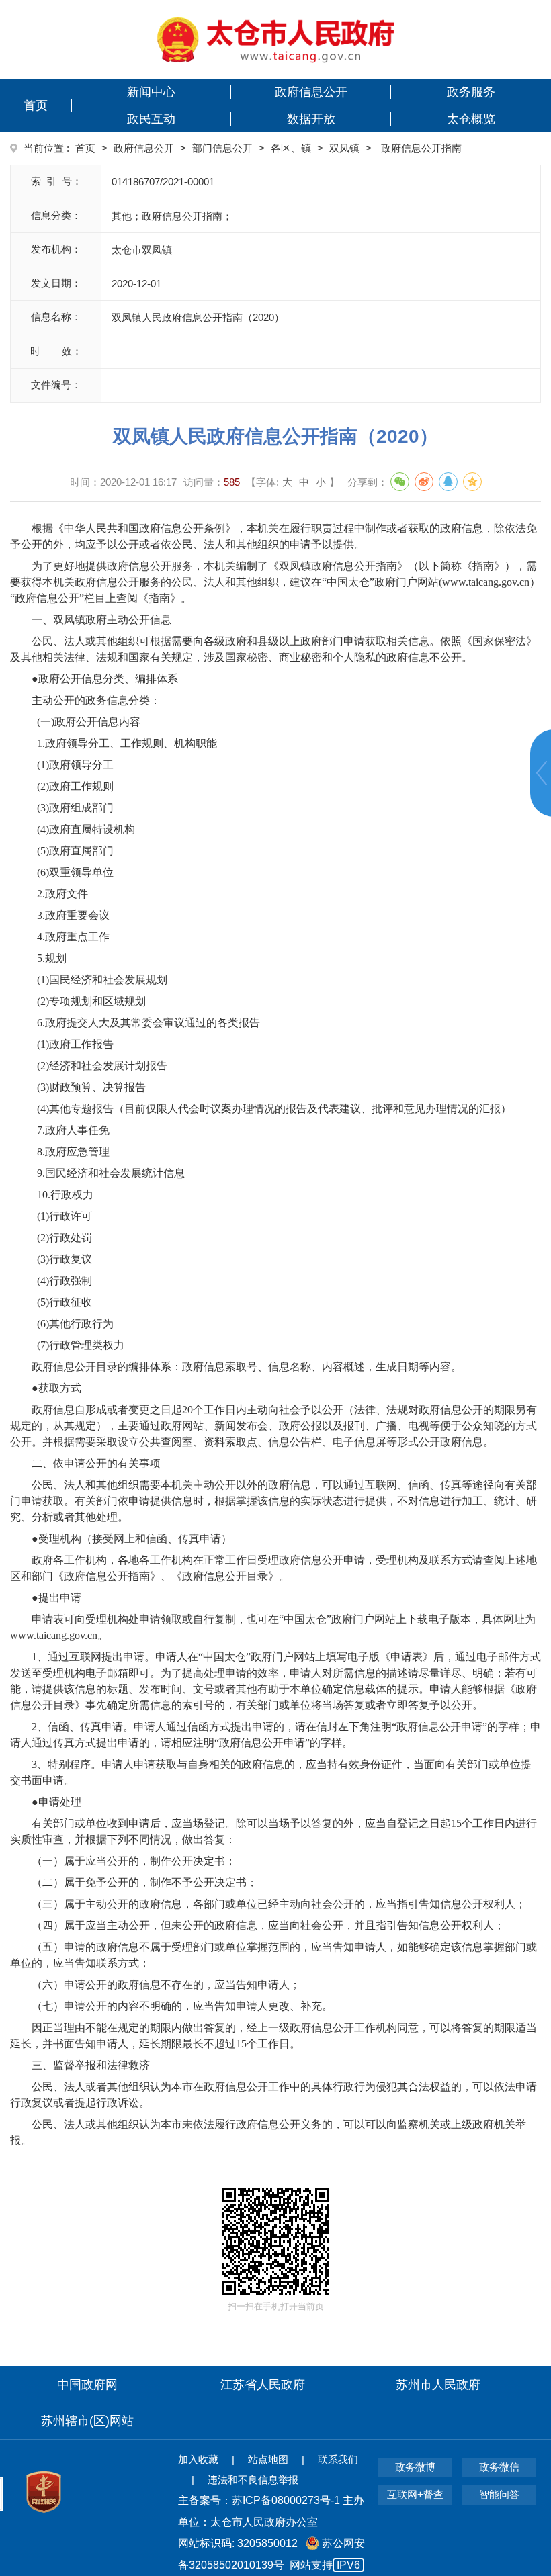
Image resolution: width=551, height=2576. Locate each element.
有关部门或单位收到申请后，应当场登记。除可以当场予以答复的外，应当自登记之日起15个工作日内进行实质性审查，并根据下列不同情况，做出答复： (273, 1831)
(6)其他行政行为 (73, 1324)
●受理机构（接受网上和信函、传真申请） (132, 1539)
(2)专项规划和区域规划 (89, 1001)
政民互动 (151, 119)
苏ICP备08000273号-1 (286, 2500)
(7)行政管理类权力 (78, 1345)
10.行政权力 (62, 1195)
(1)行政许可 (62, 1216)
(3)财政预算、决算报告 (89, 1087)
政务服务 (471, 92)
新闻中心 (151, 92)
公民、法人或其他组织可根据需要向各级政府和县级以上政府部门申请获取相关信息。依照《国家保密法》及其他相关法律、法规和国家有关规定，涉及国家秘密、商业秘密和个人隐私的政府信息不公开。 (273, 649)
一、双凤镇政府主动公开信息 (101, 620)
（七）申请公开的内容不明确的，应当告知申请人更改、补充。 (182, 2006)
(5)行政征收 (62, 1302)
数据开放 (311, 119)
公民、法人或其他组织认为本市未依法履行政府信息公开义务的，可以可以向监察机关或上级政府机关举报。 (268, 2132)
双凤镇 (344, 148)
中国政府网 (87, 2385)
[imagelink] (276, 39)
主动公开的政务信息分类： (96, 700)
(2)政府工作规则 (73, 786)
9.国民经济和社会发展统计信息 (108, 1173)
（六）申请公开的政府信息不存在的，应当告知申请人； (166, 1985)
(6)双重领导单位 (73, 872)
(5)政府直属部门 (73, 851)
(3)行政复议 (62, 1259)
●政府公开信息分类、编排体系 (105, 679)
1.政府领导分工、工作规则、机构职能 (124, 743)
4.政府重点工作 (71, 937)
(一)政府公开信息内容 (86, 722)
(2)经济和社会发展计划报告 (99, 1066)
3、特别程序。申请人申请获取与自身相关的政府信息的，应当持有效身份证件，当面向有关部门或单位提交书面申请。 (271, 1772)
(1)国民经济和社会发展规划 (99, 980)
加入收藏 (198, 2459)
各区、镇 (291, 148)
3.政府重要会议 (71, 915)
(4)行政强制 (62, 1281)
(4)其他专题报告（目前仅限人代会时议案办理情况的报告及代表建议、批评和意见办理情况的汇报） (271, 1109)
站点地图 (268, 2459)
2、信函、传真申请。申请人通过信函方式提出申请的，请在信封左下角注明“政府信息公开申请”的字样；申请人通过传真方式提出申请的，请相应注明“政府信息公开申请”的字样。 (275, 1735)
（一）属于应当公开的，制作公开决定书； (134, 1861)
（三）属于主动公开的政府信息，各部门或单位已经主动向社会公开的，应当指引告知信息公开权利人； (279, 1904)
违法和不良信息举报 (253, 2480)
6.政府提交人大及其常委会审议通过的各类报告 (146, 1023)
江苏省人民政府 (263, 2385)
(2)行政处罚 (62, 1238)
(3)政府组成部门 (73, 808)
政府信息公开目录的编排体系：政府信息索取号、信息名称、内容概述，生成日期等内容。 (247, 1367)
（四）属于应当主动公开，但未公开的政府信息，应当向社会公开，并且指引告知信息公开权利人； (268, 1925)
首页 (36, 105)
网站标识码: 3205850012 (271, 2554)
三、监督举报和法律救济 (91, 2065)
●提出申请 (56, 1598)
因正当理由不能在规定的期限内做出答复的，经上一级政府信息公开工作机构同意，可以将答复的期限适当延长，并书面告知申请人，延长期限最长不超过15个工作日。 (273, 2036)
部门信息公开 (222, 148)
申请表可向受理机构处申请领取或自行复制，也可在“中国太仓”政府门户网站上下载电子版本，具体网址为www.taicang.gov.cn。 (273, 1627)
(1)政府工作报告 (73, 1044)
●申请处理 (56, 1802)
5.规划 (49, 958)
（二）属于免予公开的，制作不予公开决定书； (144, 1882)
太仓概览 (471, 119)
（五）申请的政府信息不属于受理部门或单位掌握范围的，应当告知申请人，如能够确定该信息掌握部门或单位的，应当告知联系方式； (273, 1955)
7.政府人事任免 (71, 1130)
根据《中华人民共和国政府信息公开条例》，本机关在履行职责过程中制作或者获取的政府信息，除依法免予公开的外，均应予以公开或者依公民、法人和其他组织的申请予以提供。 (273, 536)
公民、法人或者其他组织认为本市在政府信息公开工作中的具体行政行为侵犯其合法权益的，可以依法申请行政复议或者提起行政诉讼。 (273, 2095)
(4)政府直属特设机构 (83, 829)
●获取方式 (56, 1388)
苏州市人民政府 (438, 2385)
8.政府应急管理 (71, 1152)
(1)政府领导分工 (73, 765)
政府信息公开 (311, 92)
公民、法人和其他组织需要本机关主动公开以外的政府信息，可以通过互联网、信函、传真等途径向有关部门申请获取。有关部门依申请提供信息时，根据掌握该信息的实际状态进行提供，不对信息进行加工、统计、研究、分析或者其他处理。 (273, 1501)
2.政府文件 (60, 894)
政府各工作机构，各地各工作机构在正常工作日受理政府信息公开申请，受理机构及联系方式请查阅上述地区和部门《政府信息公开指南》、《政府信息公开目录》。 (273, 1568)
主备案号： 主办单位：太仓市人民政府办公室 (271, 2511)
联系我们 (338, 2459)
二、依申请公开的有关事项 (96, 1463)
